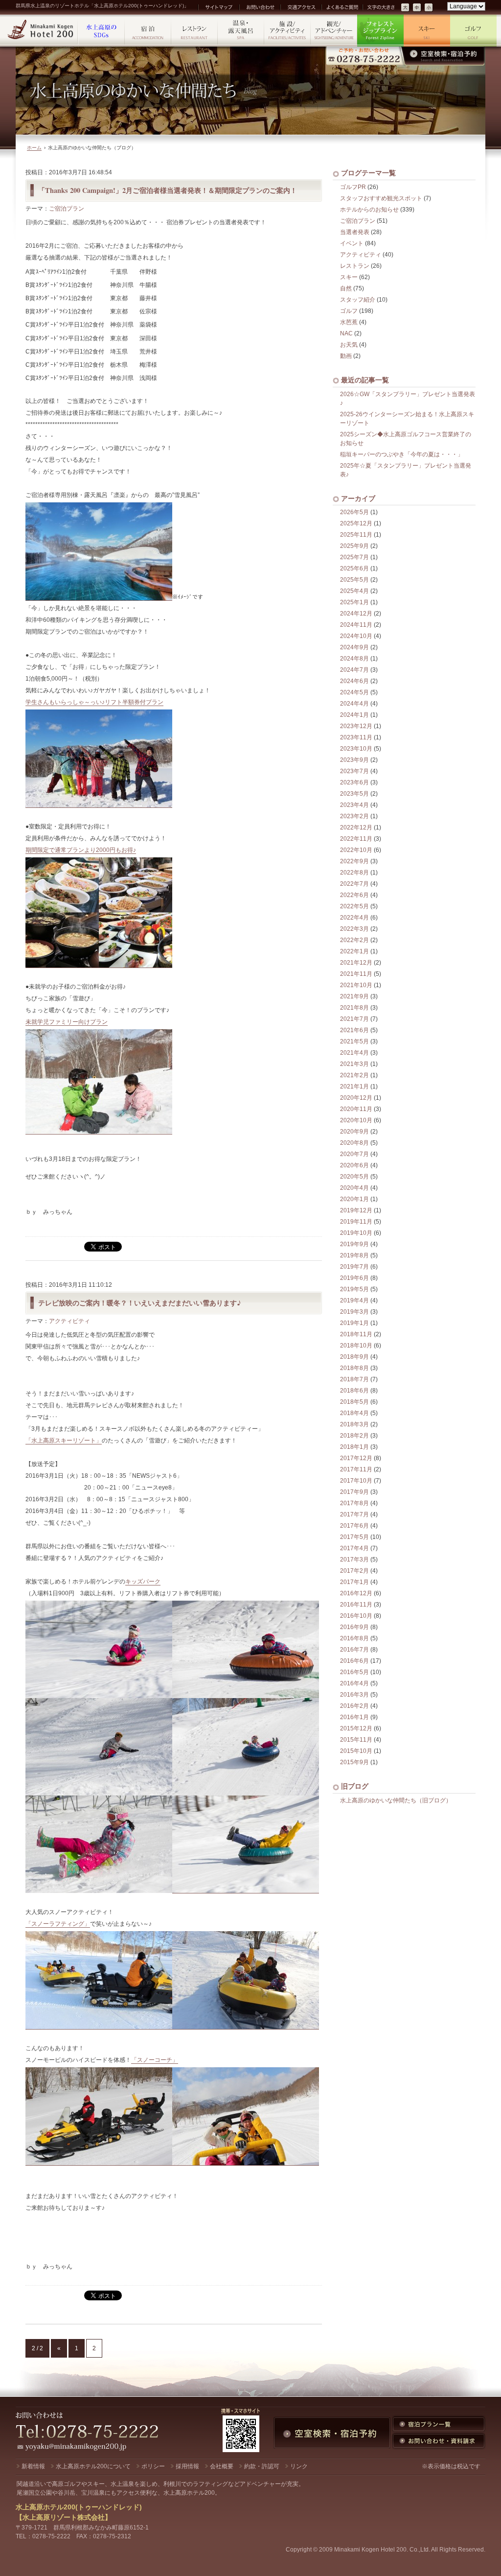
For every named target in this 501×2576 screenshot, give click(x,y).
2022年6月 (354, 895)
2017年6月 (354, 1526)
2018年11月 (356, 1334)
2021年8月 (354, 1008)
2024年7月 (354, 670)
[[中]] (417, 8)
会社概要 (222, 2466)
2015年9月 (354, 1762)
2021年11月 (356, 974)
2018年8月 (354, 1368)
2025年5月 (354, 580)
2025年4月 (354, 591)
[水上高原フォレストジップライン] (380, 31)
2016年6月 (354, 1661)
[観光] (334, 31)
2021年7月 (354, 1019)
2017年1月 (354, 1582)
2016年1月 (354, 1717)
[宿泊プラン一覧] (439, 2424)
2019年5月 (354, 1289)
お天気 (349, 345)
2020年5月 (354, 1177)
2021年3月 (354, 1064)
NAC (346, 333)
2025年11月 (356, 535)
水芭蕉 (349, 322)
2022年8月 (354, 873)
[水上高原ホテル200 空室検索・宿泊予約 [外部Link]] (405, 56)
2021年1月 (354, 1087)
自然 (346, 288)
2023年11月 (356, 737)
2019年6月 (354, 1278)
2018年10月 (356, 1346)
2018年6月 (354, 1391)
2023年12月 (356, 726)
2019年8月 (354, 1255)
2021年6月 (354, 1030)
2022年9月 (354, 861)
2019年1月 (354, 1323)
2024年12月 (356, 614)
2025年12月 (356, 523)
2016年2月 (354, 1706)
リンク (299, 2466)
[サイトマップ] (218, 7)
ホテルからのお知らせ (369, 210)
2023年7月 (354, 771)
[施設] (287, 31)
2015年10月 (356, 1751)
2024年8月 (354, 659)
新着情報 (33, 2466)
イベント (352, 243)
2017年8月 (354, 1503)
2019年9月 (354, 1244)
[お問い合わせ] (259, 7)
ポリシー (153, 2466)
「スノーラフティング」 (58, 1924)
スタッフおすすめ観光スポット (381, 198)
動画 (346, 356)
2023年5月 (354, 794)
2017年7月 (354, 1514)
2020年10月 (356, 1120)
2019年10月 (356, 1233)
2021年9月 (354, 996)
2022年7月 (354, 884)
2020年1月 (354, 1199)
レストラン (355, 266)
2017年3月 (354, 1560)
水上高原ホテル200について (93, 2466)
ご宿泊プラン (67, 209)
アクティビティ (69, 1321)
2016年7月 (354, 1650)
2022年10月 (356, 850)
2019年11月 (356, 1222)
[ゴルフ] (473, 31)
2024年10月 (356, 636)
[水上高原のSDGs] (102, 31)
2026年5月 (354, 512)
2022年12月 (356, 827)
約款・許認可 (262, 2466)
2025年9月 (354, 546)
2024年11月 (356, 625)
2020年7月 (354, 1154)
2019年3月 (354, 1312)
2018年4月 (354, 1413)
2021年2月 (354, 1075)
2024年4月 (354, 704)
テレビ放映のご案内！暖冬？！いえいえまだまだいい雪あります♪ (140, 1303)
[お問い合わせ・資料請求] (439, 2441)
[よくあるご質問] (342, 7)
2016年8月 (354, 1638)
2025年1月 (354, 602)
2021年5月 (354, 1041)
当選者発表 (355, 232)
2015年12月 (356, 1728)
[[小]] (429, 8)
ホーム (34, 148)
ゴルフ (349, 311)
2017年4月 (354, 1548)
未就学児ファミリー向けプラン (67, 1022)
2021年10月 (356, 985)
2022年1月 (354, 951)
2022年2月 (354, 940)
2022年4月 (354, 918)
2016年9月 (354, 1627)
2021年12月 (356, 963)
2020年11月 (356, 1109)
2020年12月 (356, 1098)
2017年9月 (354, 1492)
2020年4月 (354, 1188)
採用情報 (187, 2466)
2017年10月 (356, 1481)
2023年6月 (354, 782)
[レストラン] (194, 31)
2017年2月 (354, 1571)
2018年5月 (354, 1402)
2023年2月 (354, 816)
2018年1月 (354, 1447)
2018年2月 (354, 1436)
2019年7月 (354, 1267)
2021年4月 (354, 1053)
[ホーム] (41, 31)
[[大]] (406, 8)
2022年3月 (354, 929)
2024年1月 (354, 715)
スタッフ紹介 (358, 300)
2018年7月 (354, 1379)
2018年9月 (354, 1357)
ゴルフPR (353, 187)
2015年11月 (356, 1740)
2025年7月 (354, 557)
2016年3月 (354, 1695)
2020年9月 (354, 1132)
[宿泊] (148, 31)
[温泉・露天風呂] (241, 31)
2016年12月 (356, 1593)
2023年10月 (356, 749)
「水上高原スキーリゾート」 (64, 1441)
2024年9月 (354, 647)
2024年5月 (354, 692)
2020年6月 (354, 1165)
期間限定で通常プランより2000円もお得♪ (81, 850)
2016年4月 (354, 1683)
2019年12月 (356, 1210)
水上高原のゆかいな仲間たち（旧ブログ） (396, 1800)
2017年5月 (354, 1537)
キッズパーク (143, 1582)
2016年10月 (356, 1616)
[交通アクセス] (300, 7)
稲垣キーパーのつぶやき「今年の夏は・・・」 (402, 454)
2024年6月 (354, 681)
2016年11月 (356, 1605)
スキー (349, 277)
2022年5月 (354, 906)
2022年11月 (356, 839)
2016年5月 (354, 1672)
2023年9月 (354, 760)
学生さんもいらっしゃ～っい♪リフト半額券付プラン (94, 702)
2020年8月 (354, 1143)
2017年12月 (356, 1458)
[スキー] (427, 31)
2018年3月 (354, 1424)
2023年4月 (354, 805)
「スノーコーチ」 (155, 2060)
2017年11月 (356, 1469)
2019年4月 (354, 1300)
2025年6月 (354, 568)
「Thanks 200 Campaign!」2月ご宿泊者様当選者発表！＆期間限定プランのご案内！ (168, 190)
